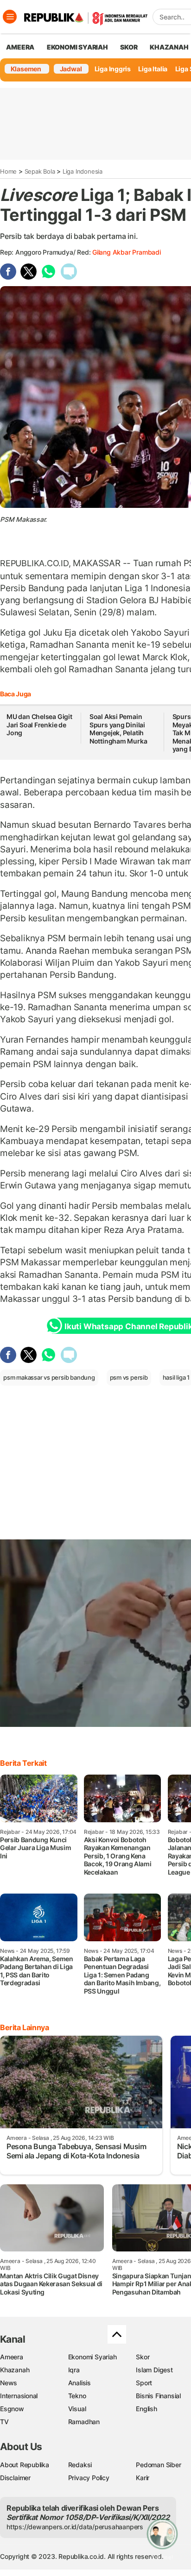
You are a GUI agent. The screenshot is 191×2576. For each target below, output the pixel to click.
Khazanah (15, 2370)
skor (129, 47)
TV (4, 2422)
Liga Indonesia (83, 171)
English (146, 2409)
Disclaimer (15, 2478)
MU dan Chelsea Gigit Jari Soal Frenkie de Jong (39, 725)
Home (8, 171)
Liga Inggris (113, 69)
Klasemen (26, 69)
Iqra (74, 2370)
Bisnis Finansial (158, 2396)
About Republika (25, 2465)
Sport (144, 2383)
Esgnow (12, 2409)
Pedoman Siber (158, 2465)
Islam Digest (154, 2370)
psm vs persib (129, 1377)
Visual (77, 2409)
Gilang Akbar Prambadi (127, 252)
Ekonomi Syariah (77, 47)
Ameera (12, 2357)
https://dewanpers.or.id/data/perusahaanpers (75, 2527)
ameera (20, 47)
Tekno (77, 2396)
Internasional (19, 2396)
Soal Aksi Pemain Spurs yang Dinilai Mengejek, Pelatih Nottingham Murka (118, 729)
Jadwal (71, 69)
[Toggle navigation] (10, 17)
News (9, 2383)
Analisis (80, 2383)
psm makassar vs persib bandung (49, 1377)
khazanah (169, 47)
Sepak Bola (40, 171)
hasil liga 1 (176, 1377)
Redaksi (80, 2465)
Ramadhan (84, 2422)
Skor (143, 2357)
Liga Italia (153, 69)
